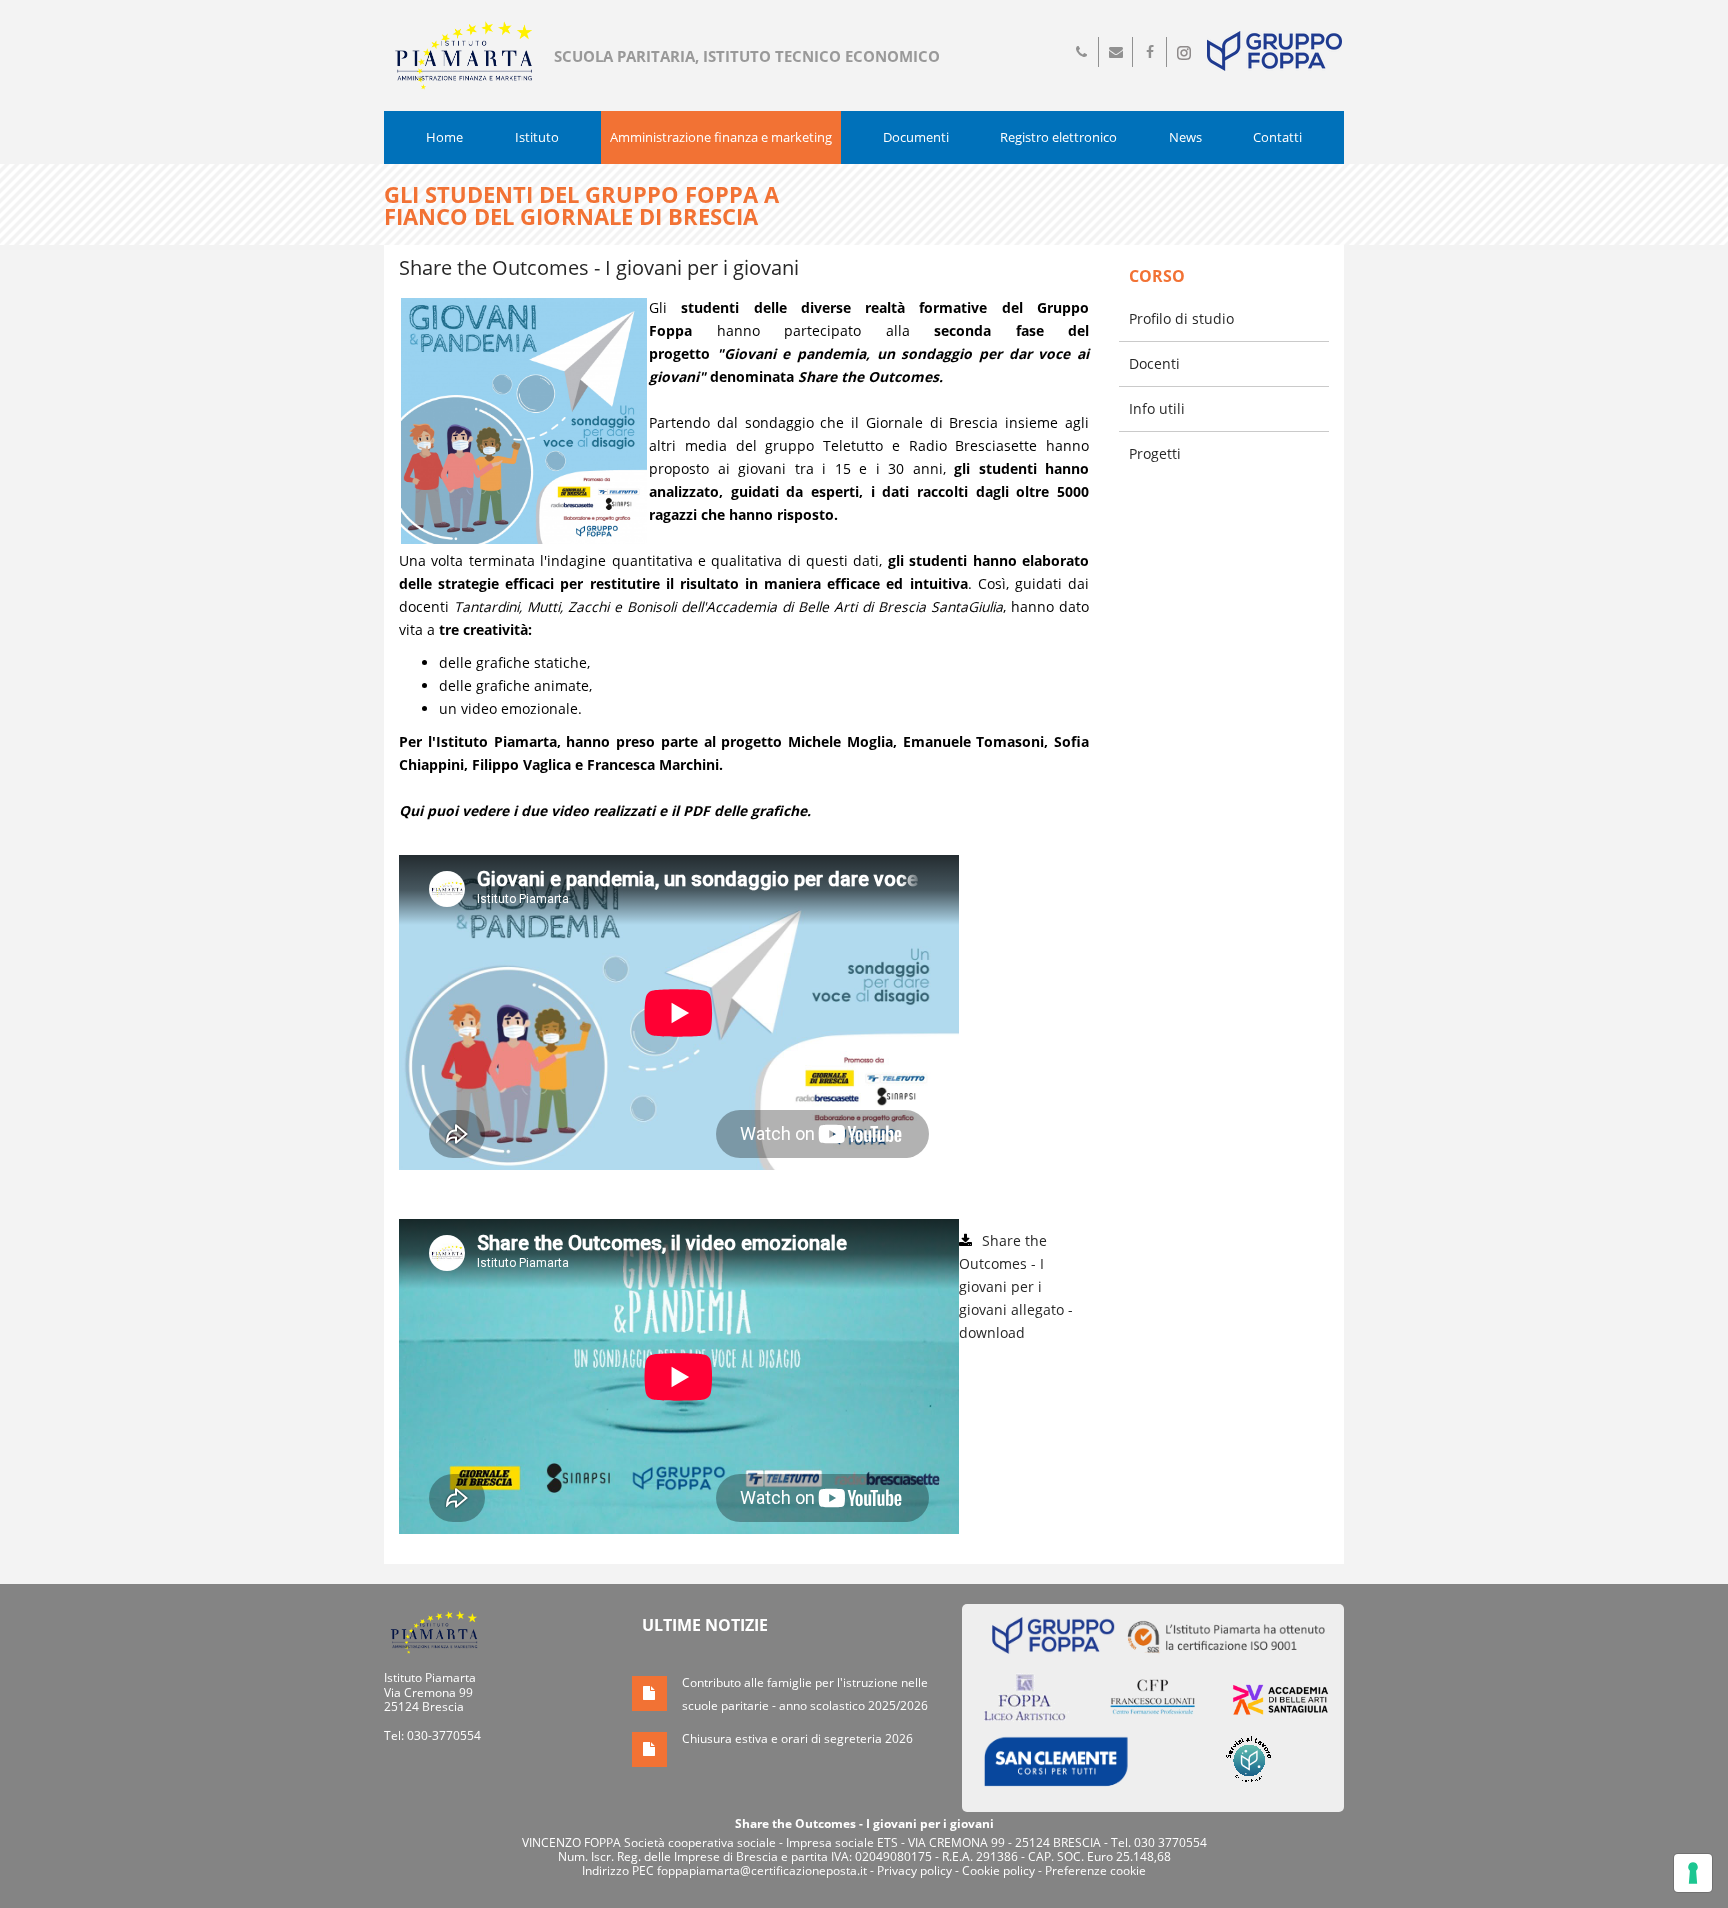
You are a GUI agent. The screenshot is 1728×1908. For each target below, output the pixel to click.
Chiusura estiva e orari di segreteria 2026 (797, 1738)
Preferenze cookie (1095, 1870)
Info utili (1157, 408)
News (1185, 137)
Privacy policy (914, 1870)
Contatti (1277, 137)
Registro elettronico (1058, 137)
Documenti (916, 137)
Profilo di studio (1181, 318)
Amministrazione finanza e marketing (721, 137)
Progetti (1155, 453)
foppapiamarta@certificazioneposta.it (762, 1870)
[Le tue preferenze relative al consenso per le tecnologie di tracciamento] (1693, 1873)
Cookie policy (998, 1870)
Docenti (1154, 363)
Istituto (537, 137)
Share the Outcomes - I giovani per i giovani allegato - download (1016, 1286)
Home (444, 137)
